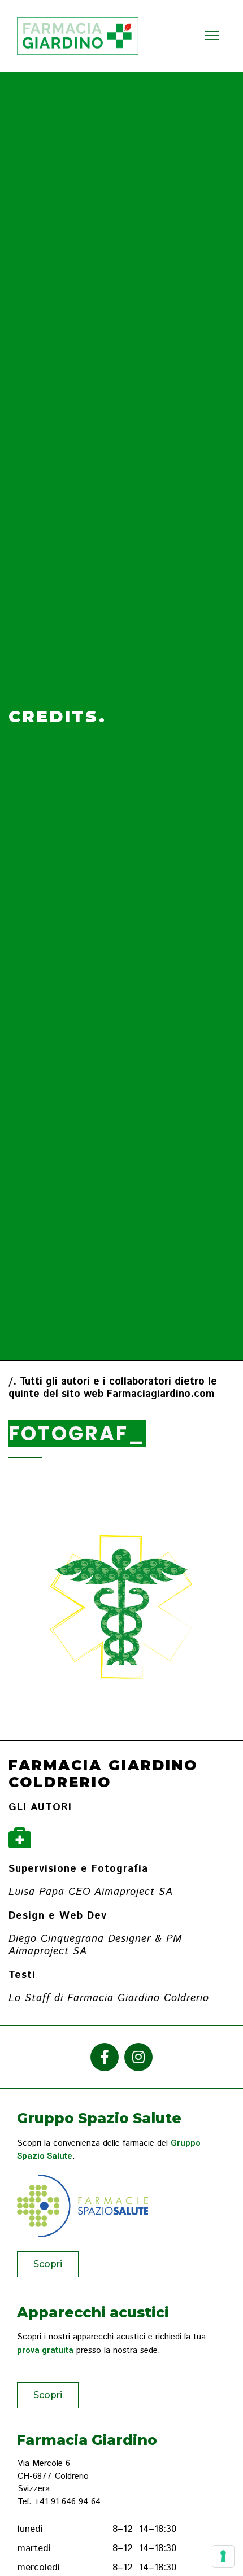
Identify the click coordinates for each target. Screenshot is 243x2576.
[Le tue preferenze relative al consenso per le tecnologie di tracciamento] (223, 2556)
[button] (48, 2264)
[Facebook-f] (105, 2057)
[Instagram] (138, 2057)
